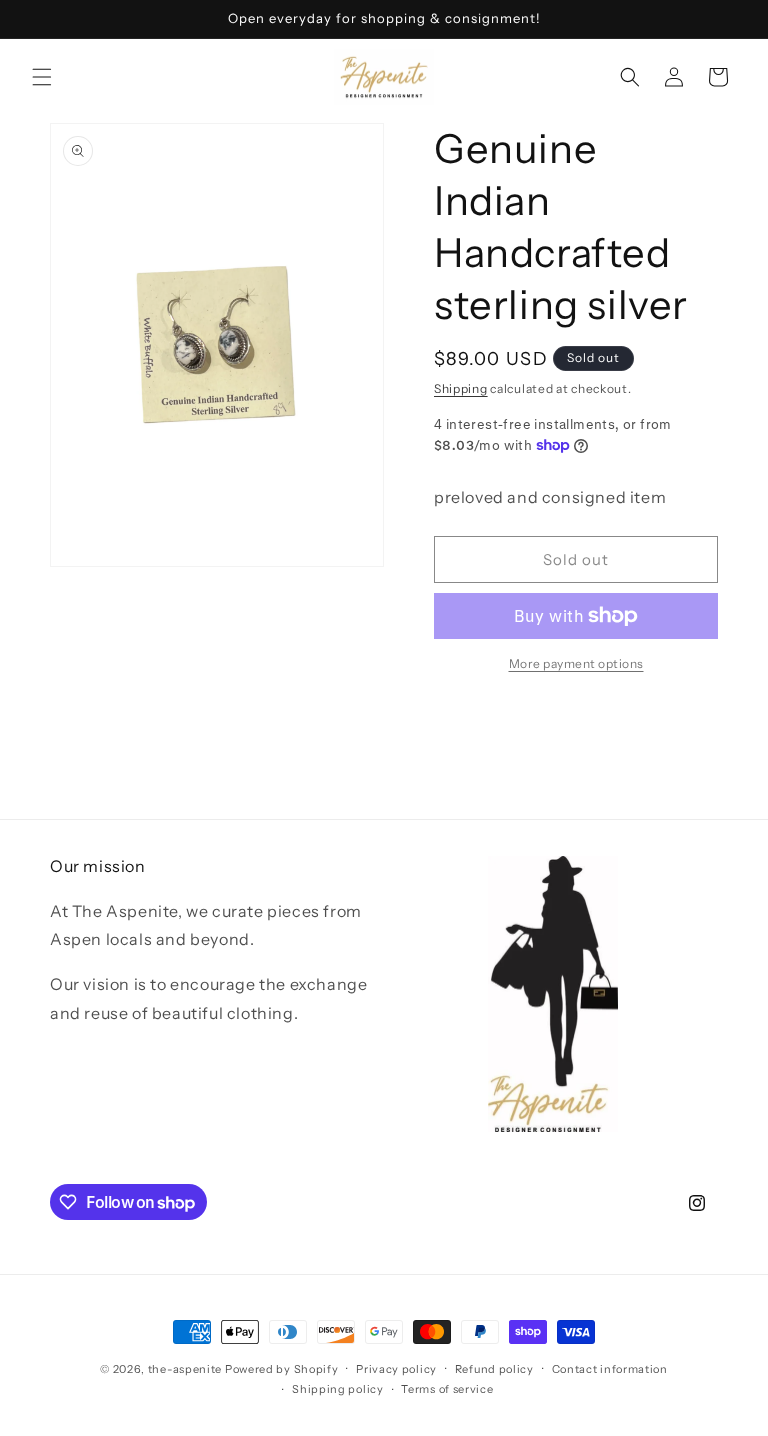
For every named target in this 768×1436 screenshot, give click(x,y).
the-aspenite (185, 1369)
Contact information (610, 1369)
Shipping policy (338, 1389)
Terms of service (447, 1389)
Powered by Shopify (282, 1369)
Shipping (461, 388)
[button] (42, 77)
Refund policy (494, 1369)
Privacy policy (396, 1369)
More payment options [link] (576, 663)
